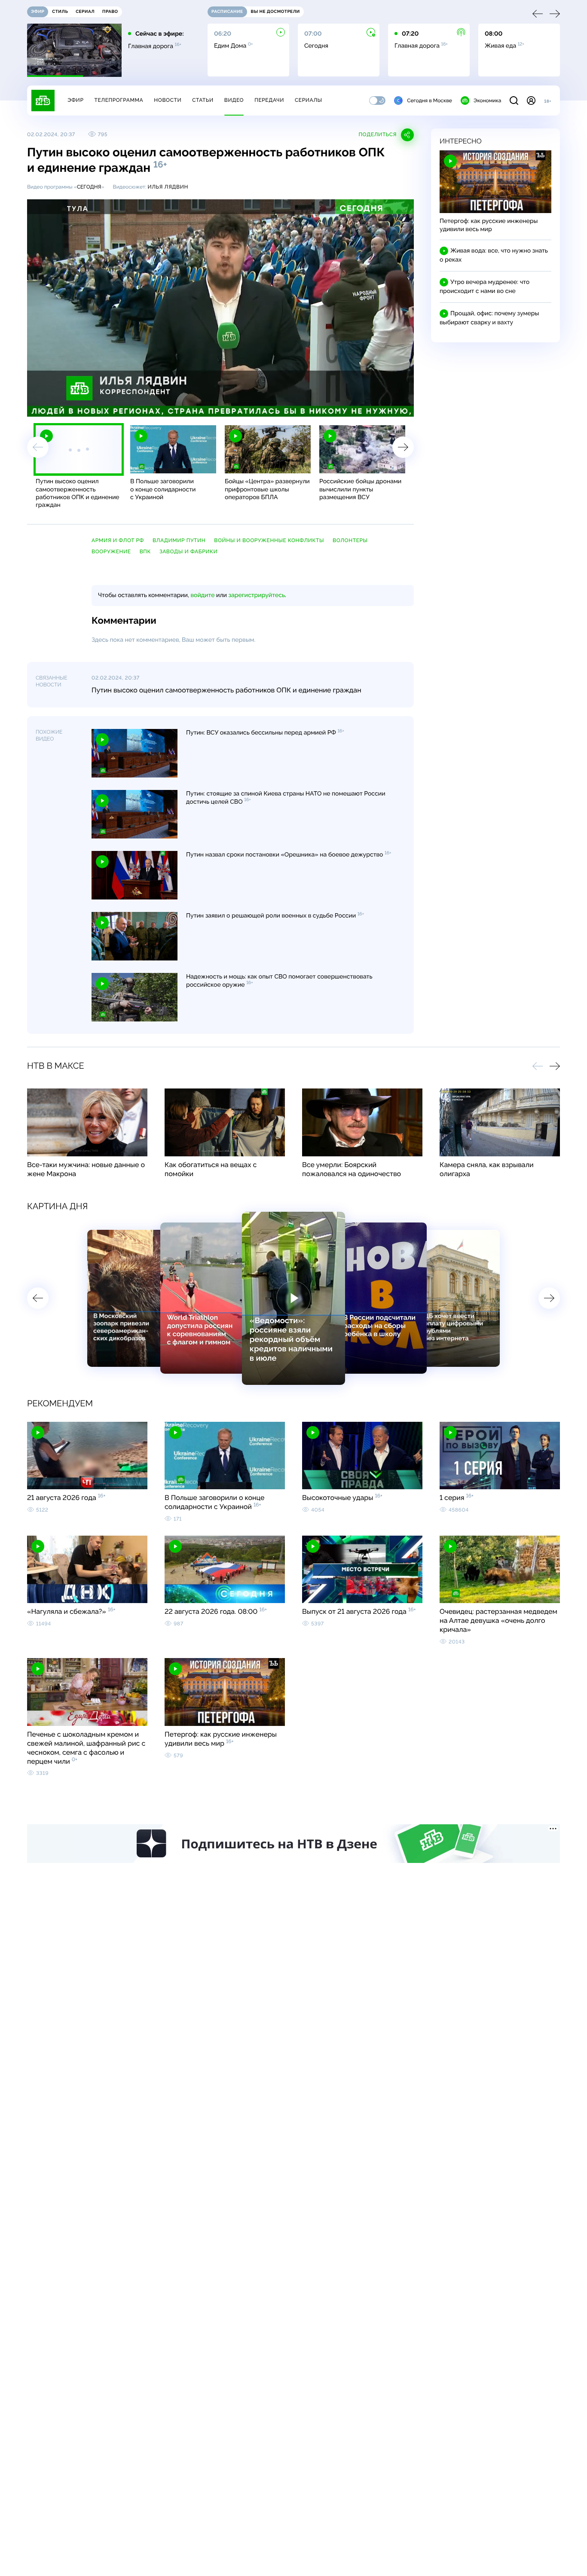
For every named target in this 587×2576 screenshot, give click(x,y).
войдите (202, 595)
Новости (168, 100)
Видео (234, 100)
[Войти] (531, 101)
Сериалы (309, 100)
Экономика (487, 101)
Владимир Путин (179, 540)
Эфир (75, 100)
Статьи (203, 100)
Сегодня (89, 187)
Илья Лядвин (168, 187)
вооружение (111, 552)
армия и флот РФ (118, 540)
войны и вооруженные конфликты (269, 540)
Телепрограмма (119, 100)
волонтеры (350, 540)
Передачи (269, 100)
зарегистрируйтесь (257, 595)
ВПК (145, 552)
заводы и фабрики (188, 552)
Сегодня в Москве (430, 101)
